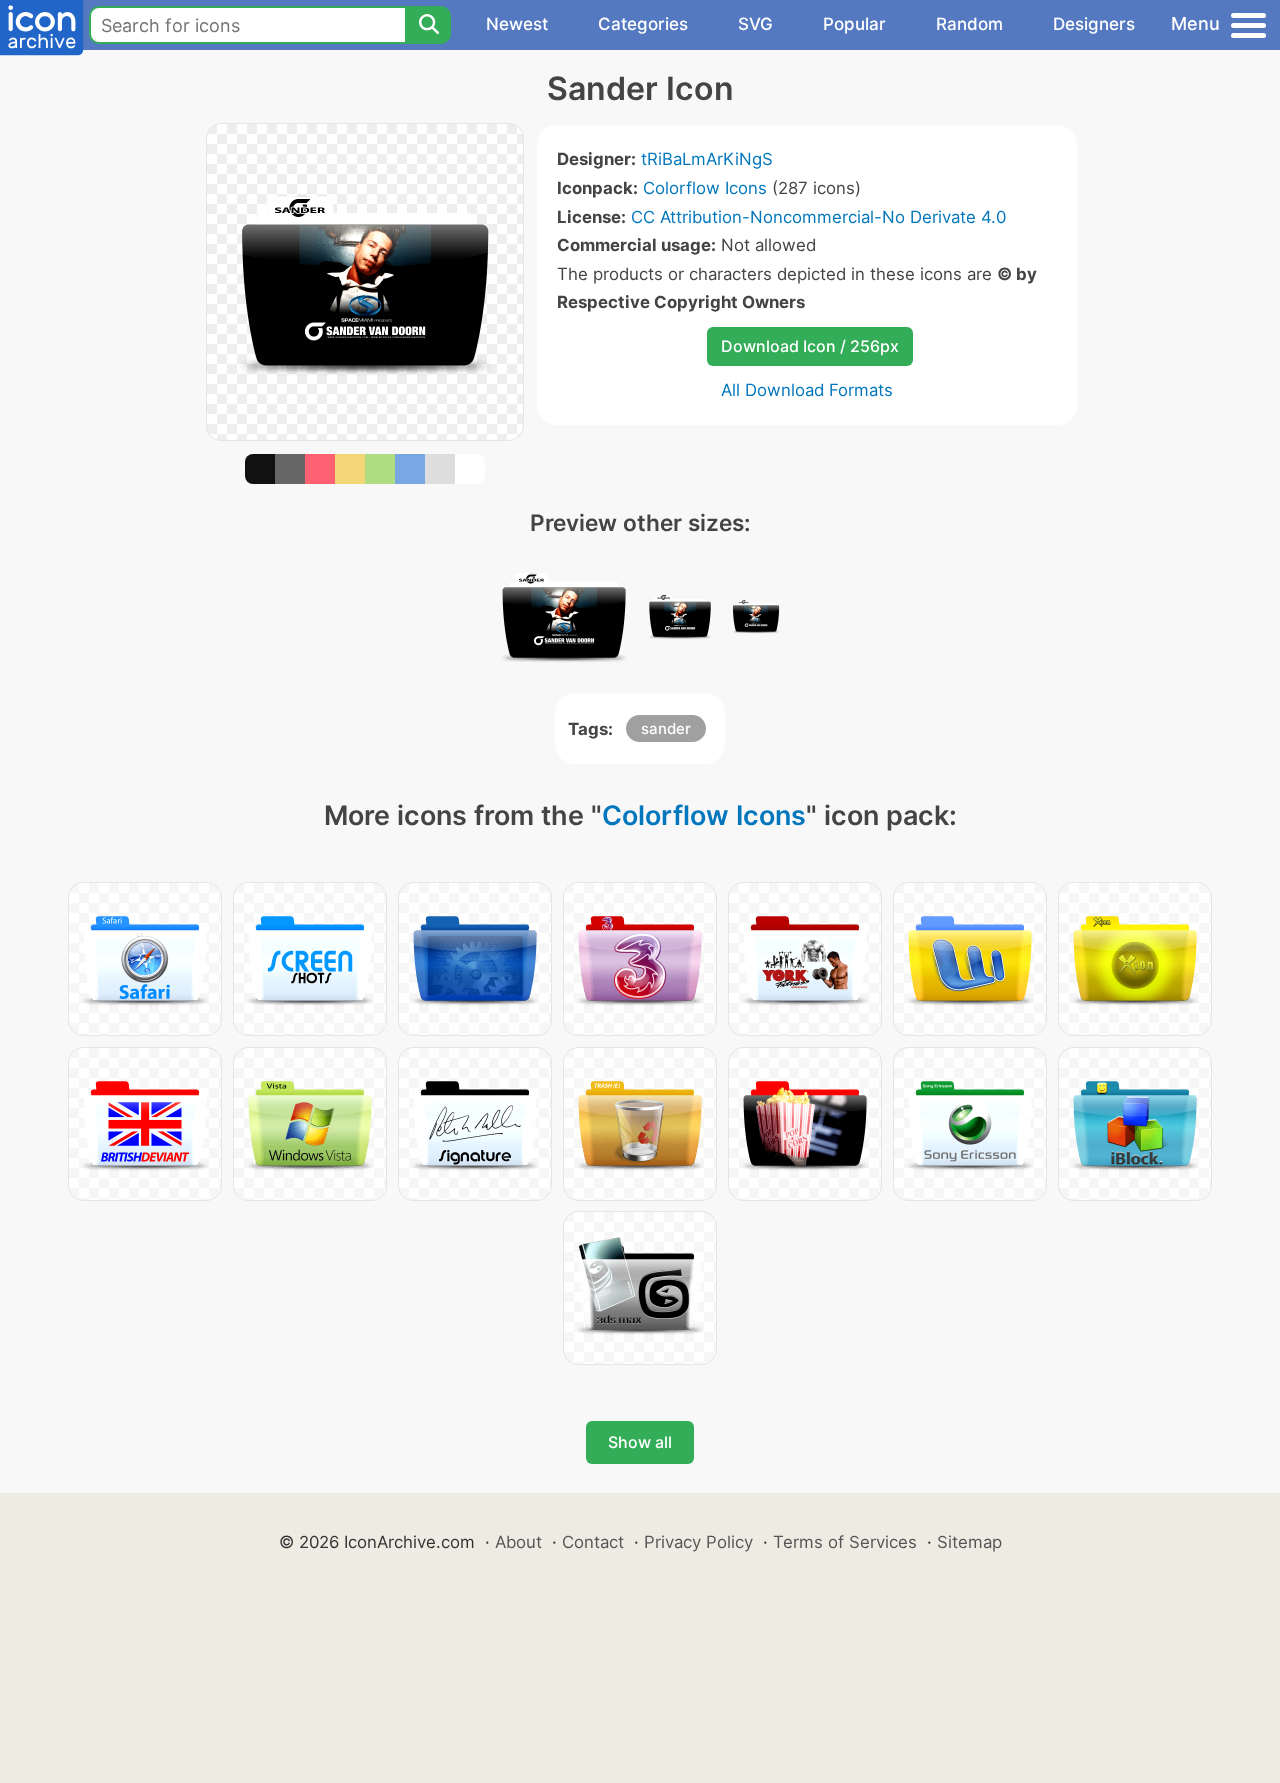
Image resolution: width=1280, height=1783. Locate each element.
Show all (640, 1442)
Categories (643, 24)
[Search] (428, 25)
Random (969, 24)
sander (666, 728)
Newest (517, 24)
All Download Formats (807, 390)
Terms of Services (845, 1542)
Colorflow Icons (705, 188)
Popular (854, 24)
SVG (755, 24)
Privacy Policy (698, 1542)
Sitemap (969, 1542)
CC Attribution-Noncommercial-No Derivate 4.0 (818, 217)
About (518, 1542)
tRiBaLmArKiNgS (707, 159)
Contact (593, 1542)
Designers (1094, 24)
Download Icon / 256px (810, 346)
